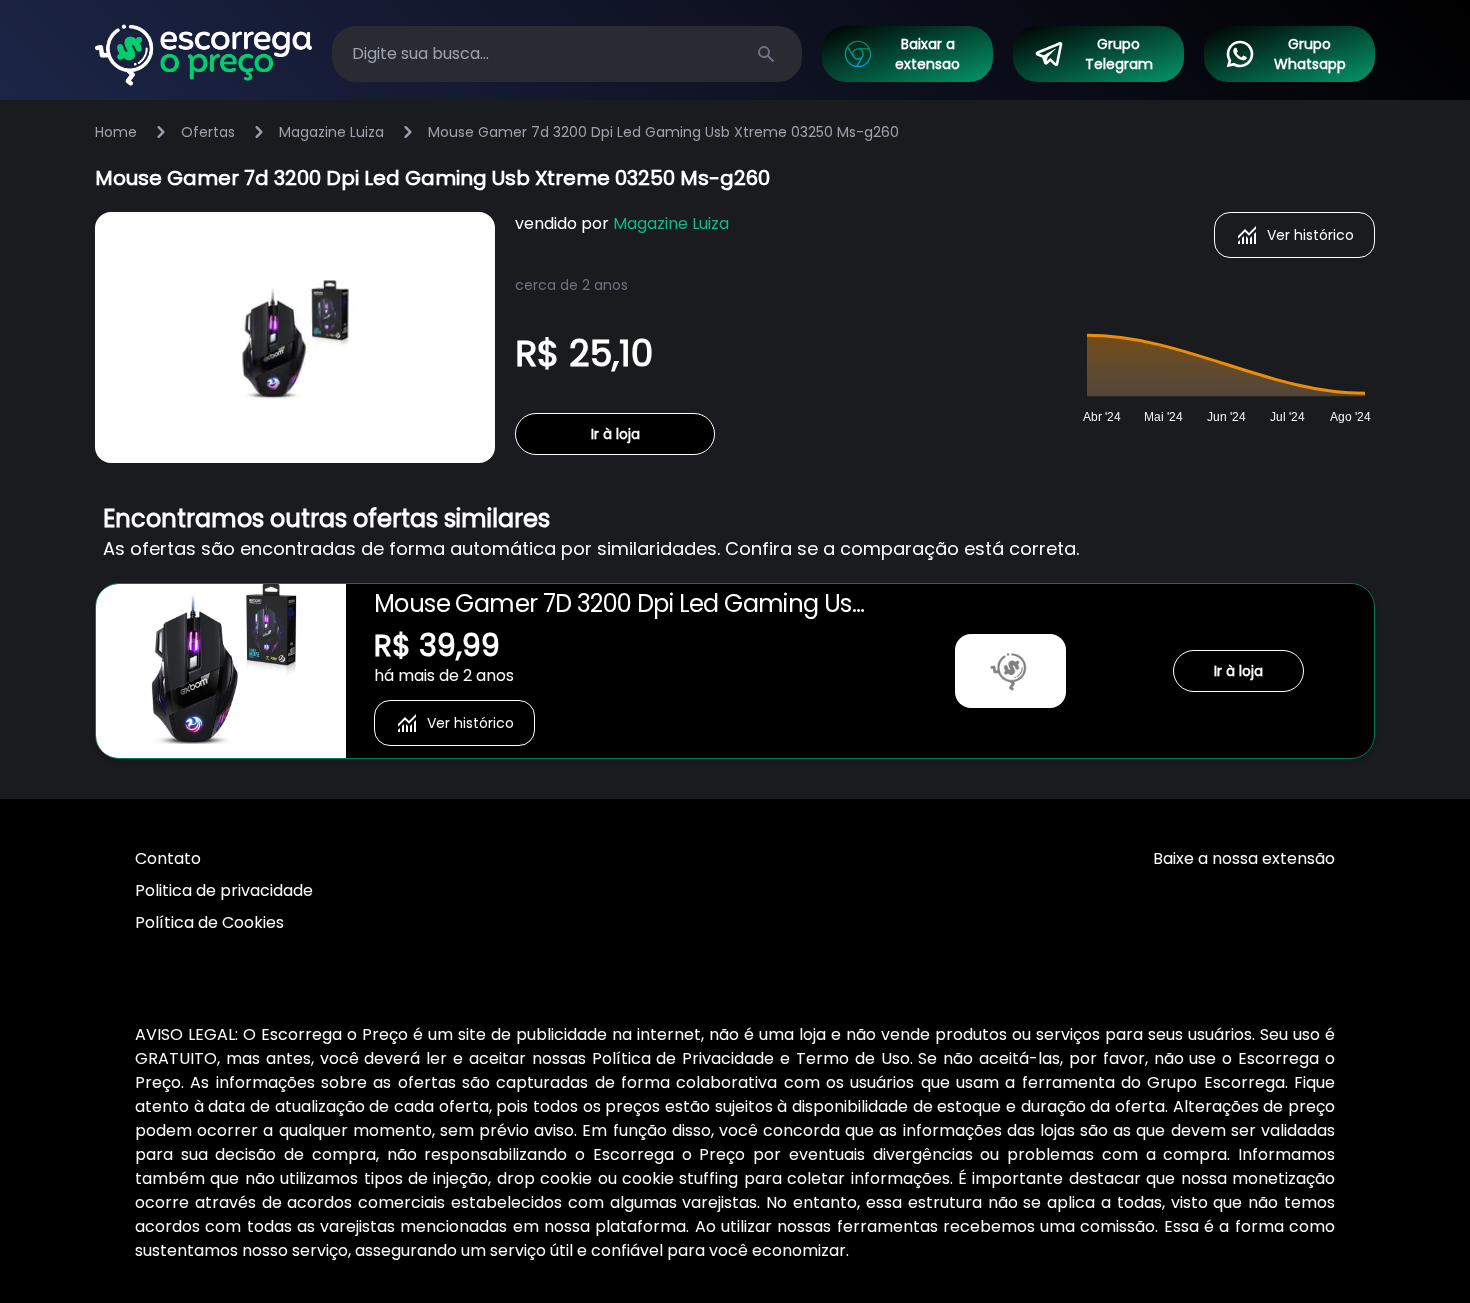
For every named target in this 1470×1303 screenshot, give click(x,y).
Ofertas (208, 132)
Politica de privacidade (224, 890)
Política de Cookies (209, 922)
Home (116, 132)
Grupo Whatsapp (1310, 54)
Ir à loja (615, 434)
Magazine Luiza (331, 132)
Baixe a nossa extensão (1244, 858)
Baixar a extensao (927, 54)
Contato (168, 858)
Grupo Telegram (1119, 54)
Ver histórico (1310, 235)
